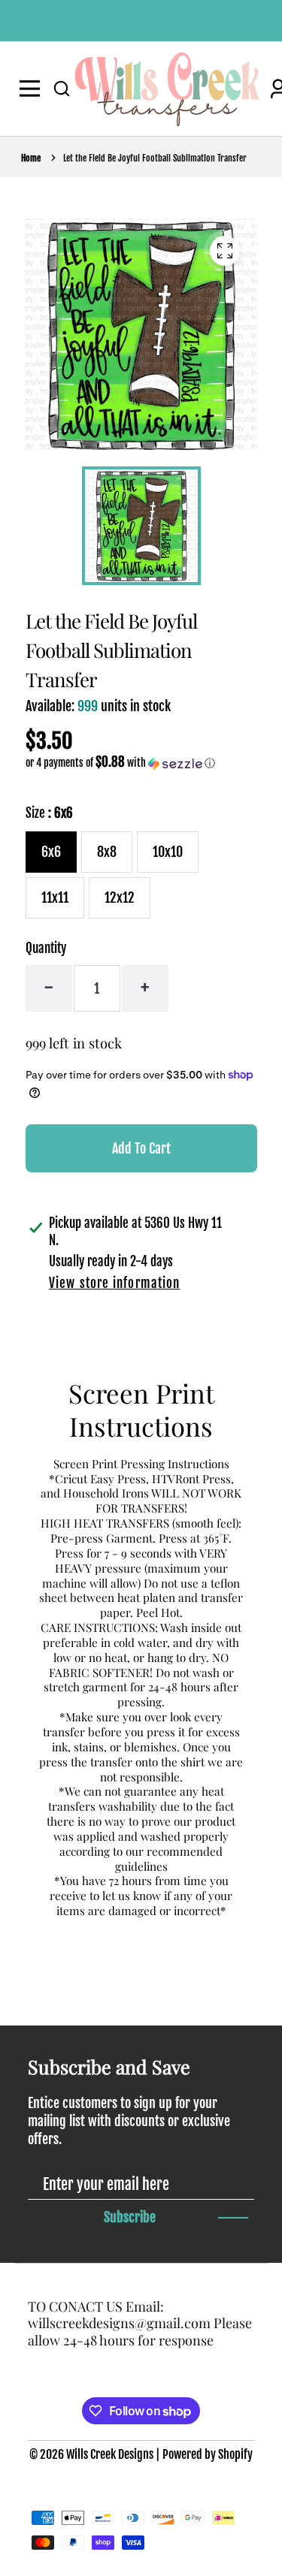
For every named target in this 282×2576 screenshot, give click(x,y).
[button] (62, 89)
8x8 (107, 852)
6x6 (51, 852)
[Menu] (33, 89)
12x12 (120, 897)
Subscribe (130, 2217)
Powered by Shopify (208, 2454)
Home (31, 158)
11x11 (55, 897)
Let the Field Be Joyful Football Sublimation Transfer (155, 158)
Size (49, 813)
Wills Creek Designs (110, 2454)
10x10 (168, 852)
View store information (114, 1283)
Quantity (46, 948)
